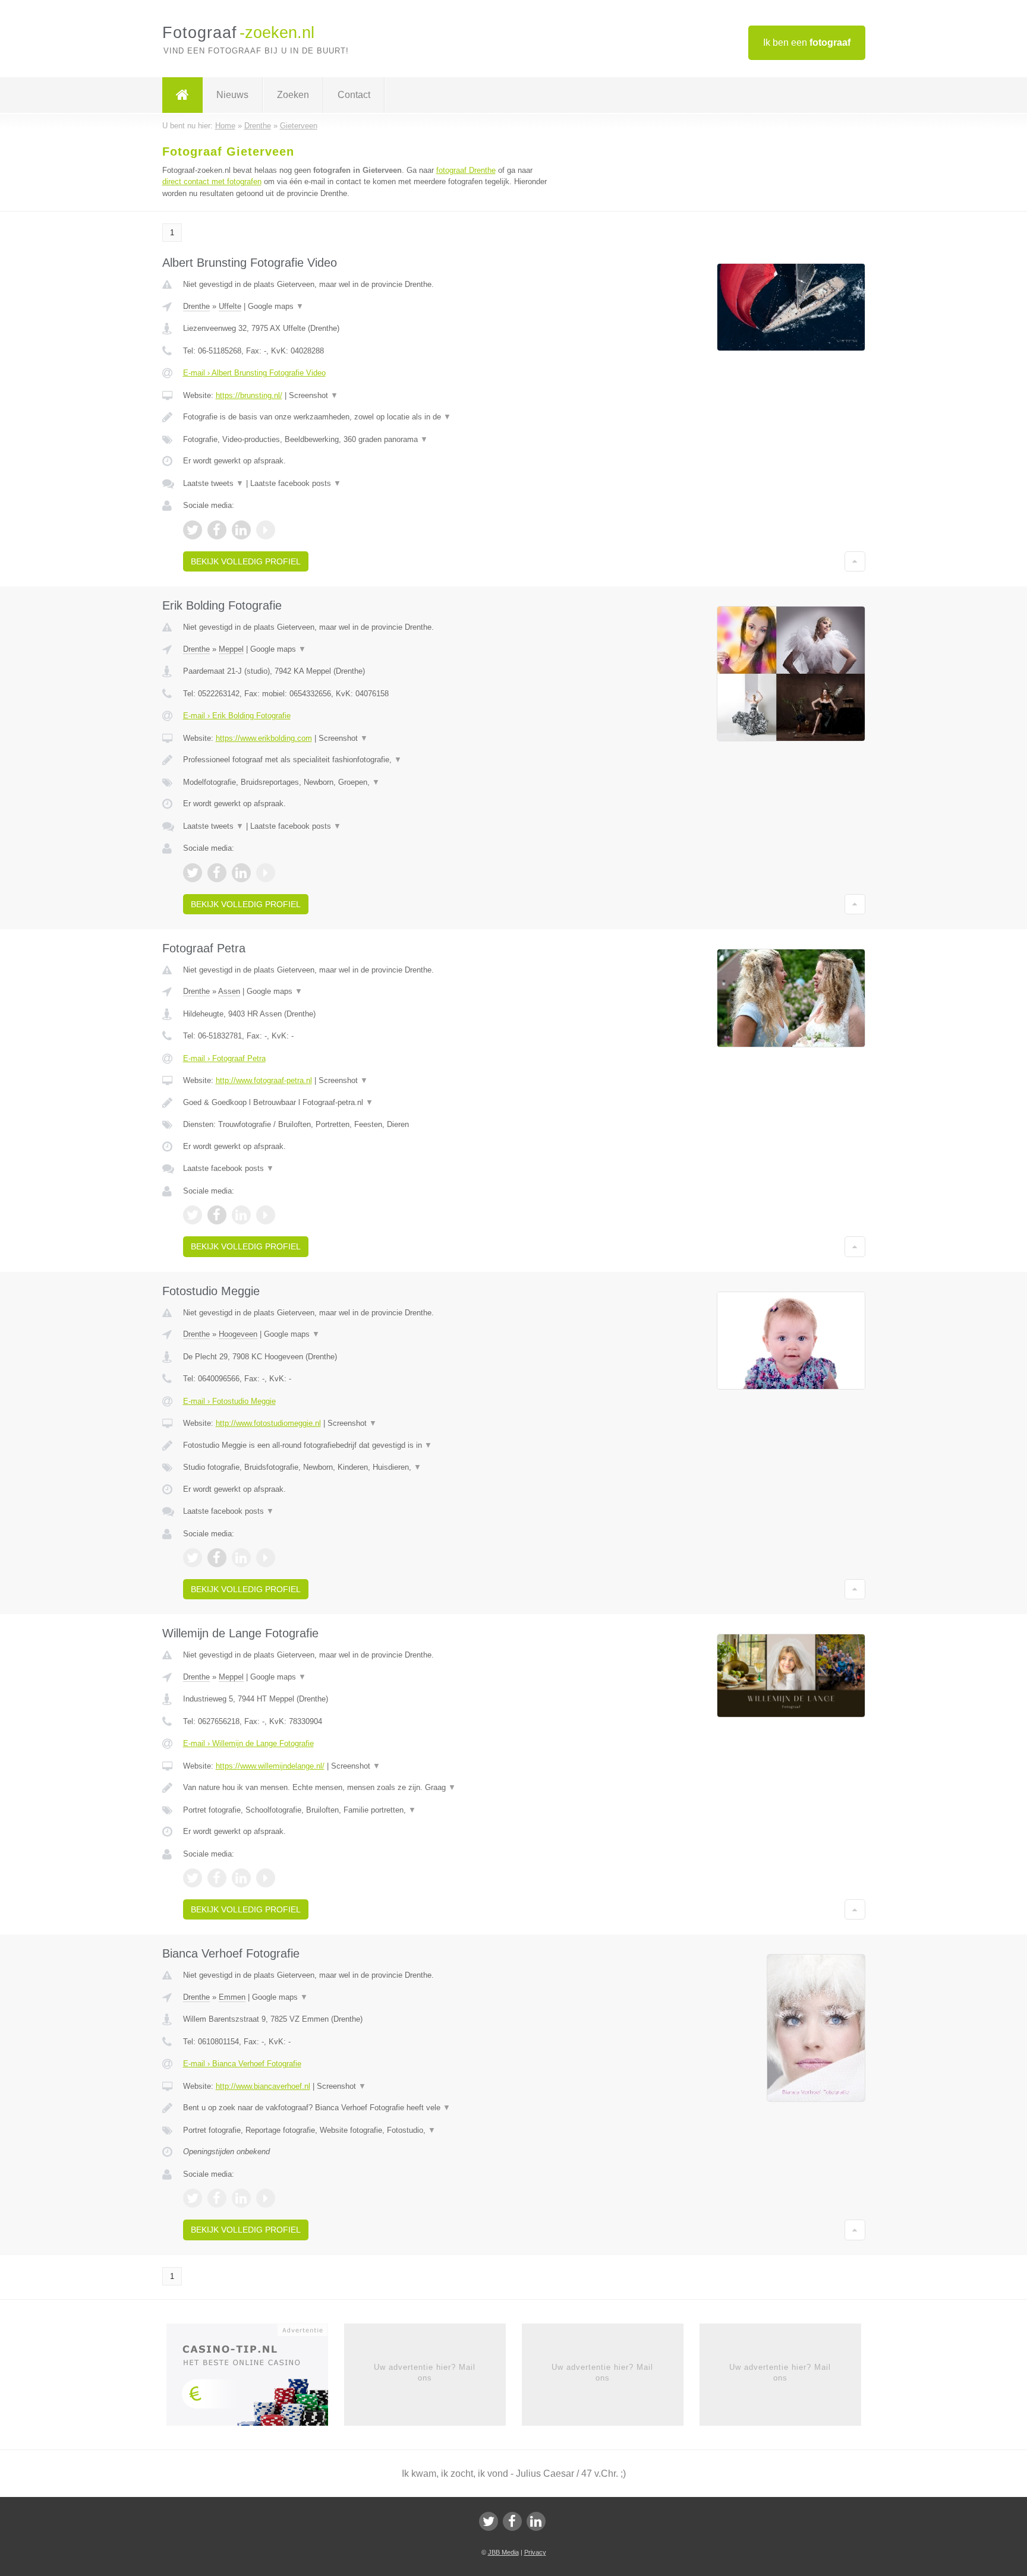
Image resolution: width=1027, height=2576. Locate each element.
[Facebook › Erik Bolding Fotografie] (217, 873)
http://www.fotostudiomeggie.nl (268, 1423)
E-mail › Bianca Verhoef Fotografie (242, 2064)
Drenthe (196, 306)
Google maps (276, 306)
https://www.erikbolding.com (264, 738)
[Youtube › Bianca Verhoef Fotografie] (266, 2198)
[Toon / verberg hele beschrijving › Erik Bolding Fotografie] (366, 760)
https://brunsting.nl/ (249, 395)
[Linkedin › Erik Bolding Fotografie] (241, 873)
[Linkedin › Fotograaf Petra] (241, 1215)
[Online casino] (255, 2378)
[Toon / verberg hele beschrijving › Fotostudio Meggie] (366, 1445)
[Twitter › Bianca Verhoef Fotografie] (193, 2198)
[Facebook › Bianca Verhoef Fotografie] (217, 2198)
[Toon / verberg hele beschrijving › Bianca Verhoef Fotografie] (366, 2108)
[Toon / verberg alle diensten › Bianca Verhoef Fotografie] (366, 2130)
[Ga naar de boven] (855, 561)
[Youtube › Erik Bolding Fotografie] (266, 873)
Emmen (232, 1997)
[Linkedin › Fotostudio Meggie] (241, 1558)
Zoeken (293, 95)
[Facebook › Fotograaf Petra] (217, 1215)
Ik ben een (807, 42)
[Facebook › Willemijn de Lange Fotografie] (217, 1878)
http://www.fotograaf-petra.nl (264, 1080)
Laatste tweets (213, 483)
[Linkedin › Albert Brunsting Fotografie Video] (241, 530)
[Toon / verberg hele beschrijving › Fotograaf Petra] (366, 1103)
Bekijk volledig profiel (246, 561)
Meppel (231, 649)
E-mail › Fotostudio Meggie (229, 1401)
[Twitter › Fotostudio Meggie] (193, 1558)
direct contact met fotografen (212, 181)
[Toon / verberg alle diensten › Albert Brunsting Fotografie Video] (366, 440)
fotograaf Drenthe (466, 170)
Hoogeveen (238, 1334)
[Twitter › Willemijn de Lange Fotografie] (193, 1878)
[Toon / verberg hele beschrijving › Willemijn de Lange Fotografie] (366, 1788)
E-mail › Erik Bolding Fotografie (237, 716)
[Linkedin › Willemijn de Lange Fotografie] (241, 1878)
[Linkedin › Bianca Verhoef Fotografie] (241, 2198)
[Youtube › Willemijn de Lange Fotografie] (266, 1878)
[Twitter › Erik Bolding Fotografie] (193, 873)
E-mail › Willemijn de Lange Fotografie (248, 1743)
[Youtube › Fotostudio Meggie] (266, 1558)
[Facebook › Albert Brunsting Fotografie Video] (217, 530)
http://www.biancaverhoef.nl (263, 2086)
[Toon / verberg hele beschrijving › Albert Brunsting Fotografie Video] (366, 417)
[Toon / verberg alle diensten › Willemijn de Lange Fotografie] (366, 1810)
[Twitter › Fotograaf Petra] (193, 1215)
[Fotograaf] (182, 95)
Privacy (535, 2552)
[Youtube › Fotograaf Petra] (266, 1215)
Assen (229, 991)
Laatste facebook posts (296, 483)
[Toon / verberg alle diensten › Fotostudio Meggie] (366, 1467)
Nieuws (232, 95)
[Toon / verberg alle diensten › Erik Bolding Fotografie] (366, 782)
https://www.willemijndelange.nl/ (270, 1766)
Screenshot (314, 395)
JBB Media (503, 2552)
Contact (354, 95)
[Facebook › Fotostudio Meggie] (217, 1558)
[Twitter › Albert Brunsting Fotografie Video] (193, 530)
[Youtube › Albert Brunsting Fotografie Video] (266, 530)
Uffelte (230, 306)
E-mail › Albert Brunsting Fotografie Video (254, 373)
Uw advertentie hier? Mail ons (425, 2373)
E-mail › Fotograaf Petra (224, 1058)
